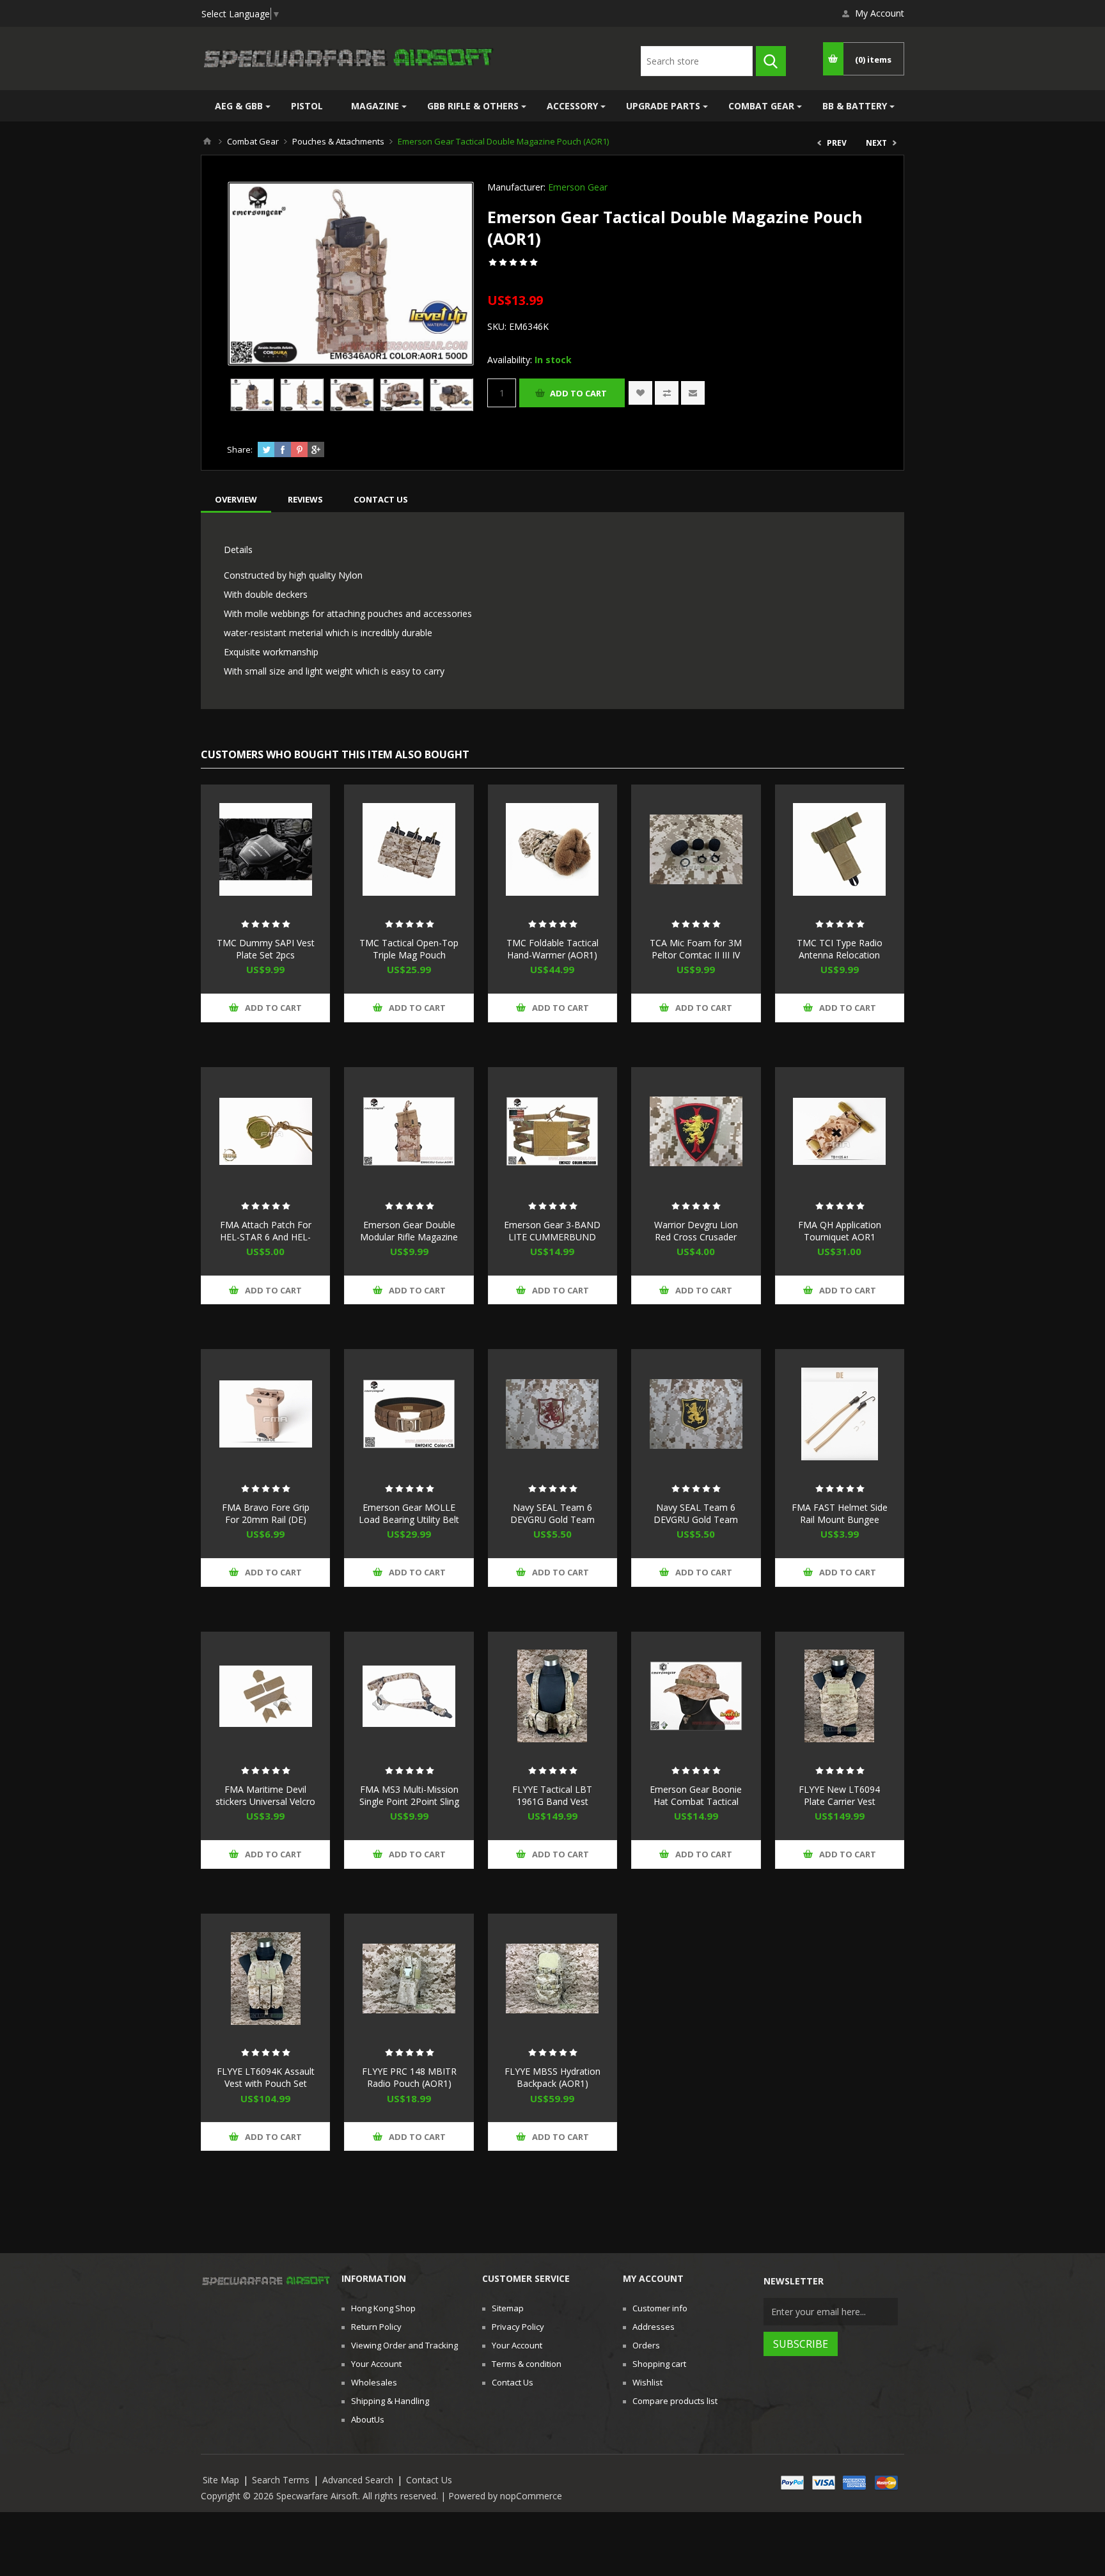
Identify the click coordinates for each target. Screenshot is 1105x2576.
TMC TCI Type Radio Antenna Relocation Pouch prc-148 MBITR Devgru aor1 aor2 (839, 961)
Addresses (654, 2327)
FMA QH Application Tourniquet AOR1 (840, 1231)
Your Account (376, 2364)
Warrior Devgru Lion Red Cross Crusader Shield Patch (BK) (696, 1237)
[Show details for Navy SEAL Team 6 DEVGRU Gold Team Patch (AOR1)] (552, 1414)
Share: (240, 449)
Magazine (375, 106)
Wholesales (374, 2382)
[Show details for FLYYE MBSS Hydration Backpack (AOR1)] (552, 1978)
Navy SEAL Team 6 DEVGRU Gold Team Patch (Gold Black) (696, 1519)
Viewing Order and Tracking (404, 2345)
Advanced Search (358, 2480)
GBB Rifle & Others (473, 106)
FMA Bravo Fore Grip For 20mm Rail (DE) (266, 1513)
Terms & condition (527, 2364)
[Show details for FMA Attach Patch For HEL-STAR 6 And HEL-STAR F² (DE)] (265, 1132)
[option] (252, 394)
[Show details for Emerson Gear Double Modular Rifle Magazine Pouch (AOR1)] (409, 1132)
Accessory (572, 106)
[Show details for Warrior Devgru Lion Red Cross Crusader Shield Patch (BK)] (696, 1132)
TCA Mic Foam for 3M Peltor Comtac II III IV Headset (696, 955)
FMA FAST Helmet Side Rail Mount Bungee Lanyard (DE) (840, 1519)
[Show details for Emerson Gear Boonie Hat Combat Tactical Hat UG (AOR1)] (696, 1696)
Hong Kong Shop (383, 2308)
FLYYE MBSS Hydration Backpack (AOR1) (552, 2077)
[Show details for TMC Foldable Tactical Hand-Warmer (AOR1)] (552, 849)
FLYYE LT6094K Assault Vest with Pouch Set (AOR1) (266, 2083)
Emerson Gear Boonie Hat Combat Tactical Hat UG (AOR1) (696, 1801)
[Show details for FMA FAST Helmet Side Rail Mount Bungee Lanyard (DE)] (840, 1414)
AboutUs (368, 2419)
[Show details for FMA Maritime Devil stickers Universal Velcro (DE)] (265, 1696)
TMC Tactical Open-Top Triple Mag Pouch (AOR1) (409, 955)
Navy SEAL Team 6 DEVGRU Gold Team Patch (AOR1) (552, 1519)
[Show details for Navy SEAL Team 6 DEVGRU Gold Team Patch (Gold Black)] (696, 1414)
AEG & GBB (239, 106)
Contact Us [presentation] (381, 499)
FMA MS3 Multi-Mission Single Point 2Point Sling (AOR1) (409, 1801)
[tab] (236, 499)
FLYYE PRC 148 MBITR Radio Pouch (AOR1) (409, 2077)
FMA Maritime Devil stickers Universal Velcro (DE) (265, 1801)
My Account (880, 13)
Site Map (221, 2480)
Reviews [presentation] (305, 499)
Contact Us (513, 2382)
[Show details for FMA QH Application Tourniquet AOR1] (840, 1132)
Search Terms (281, 2480)
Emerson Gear (578, 187)
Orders (646, 2345)
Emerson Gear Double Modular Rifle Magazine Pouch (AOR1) (409, 1237)
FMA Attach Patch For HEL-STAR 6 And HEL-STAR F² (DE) (266, 1237)
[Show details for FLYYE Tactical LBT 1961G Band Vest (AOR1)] (552, 1696)
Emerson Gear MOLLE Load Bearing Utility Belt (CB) (409, 1519)
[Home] (207, 141)
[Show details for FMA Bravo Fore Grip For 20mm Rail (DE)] (265, 1414)
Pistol (307, 106)
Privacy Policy (518, 2327)
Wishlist (647, 2382)
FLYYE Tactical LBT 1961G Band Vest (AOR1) (552, 1801)
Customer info (660, 2308)
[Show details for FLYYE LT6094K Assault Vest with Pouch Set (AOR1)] (265, 1978)
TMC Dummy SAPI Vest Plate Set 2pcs (266, 949)
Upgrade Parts (663, 106)
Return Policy (376, 2327)
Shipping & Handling (390, 2401)
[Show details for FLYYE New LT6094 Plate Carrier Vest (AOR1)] (840, 1696)
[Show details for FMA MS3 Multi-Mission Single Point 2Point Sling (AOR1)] (409, 1696)
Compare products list (675, 2401)
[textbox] (697, 61)
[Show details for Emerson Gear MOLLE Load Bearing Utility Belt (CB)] (409, 1414)
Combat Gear (761, 106)
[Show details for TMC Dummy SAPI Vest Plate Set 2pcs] (265, 849)
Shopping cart (659, 2364)
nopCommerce (531, 2496)
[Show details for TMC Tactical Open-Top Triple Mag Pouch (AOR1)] (409, 849)
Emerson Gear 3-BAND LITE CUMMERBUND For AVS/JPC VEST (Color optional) (552, 1243)
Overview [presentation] (236, 499)
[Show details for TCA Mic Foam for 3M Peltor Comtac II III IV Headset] (696, 849)
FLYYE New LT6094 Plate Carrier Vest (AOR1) (839, 1801)
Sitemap (508, 2308)
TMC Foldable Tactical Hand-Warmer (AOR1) (552, 949)
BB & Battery (855, 106)
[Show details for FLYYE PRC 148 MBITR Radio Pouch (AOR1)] (409, 1978)
